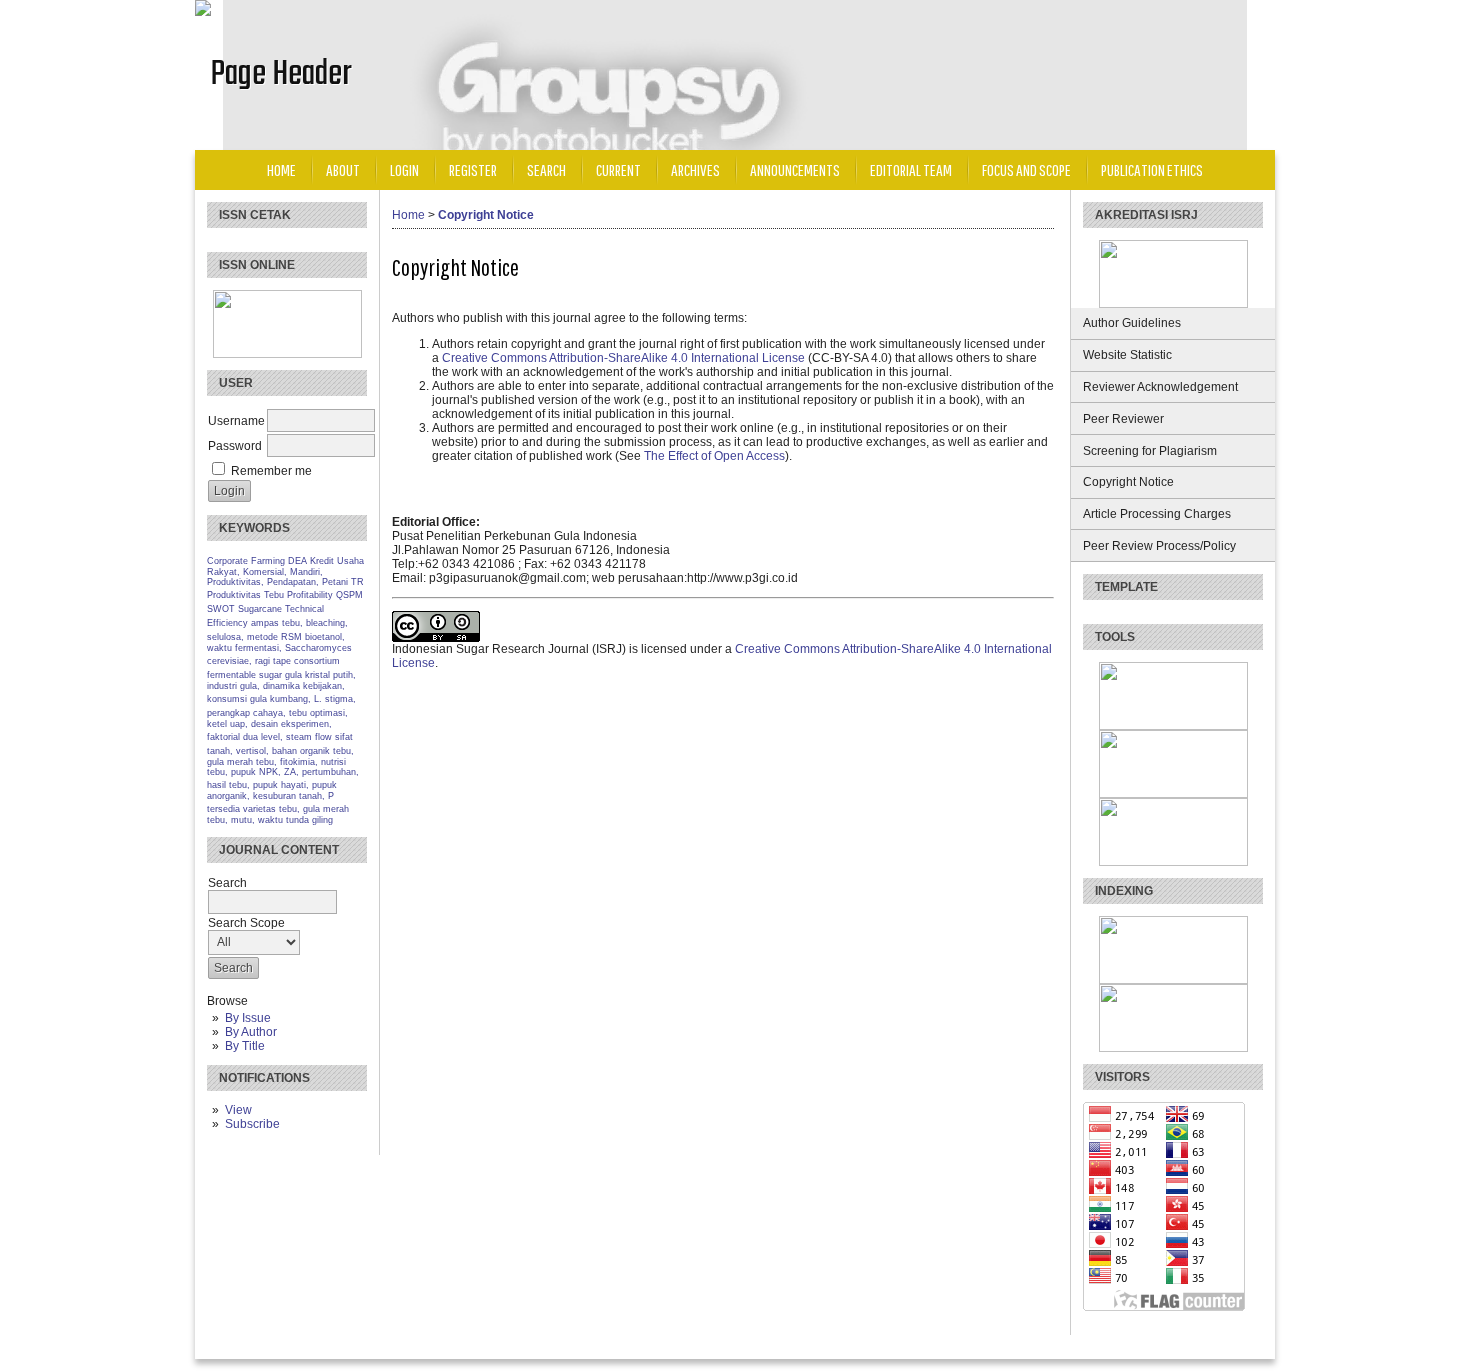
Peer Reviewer (1123, 419)
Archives (695, 169)
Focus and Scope (1026, 169)
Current (618, 169)
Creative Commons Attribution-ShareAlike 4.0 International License (623, 358)
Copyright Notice (1128, 482)
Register (473, 169)
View (238, 1110)
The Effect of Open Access (714, 456)
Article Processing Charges (1157, 514)
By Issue (248, 1018)
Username (236, 421)
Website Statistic (1127, 355)
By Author (251, 1032)
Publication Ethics (1152, 169)
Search (546, 169)
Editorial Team (911, 169)
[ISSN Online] (287, 354)
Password (235, 446)
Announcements (795, 169)
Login (404, 169)
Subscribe (252, 1124)
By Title (245, 1046)
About (343, 169)
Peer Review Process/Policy (1159, 546)
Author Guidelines (1132, 323)
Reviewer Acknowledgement (1160, 387)
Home (281, 169)
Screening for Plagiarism (1150, 451)
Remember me (271, 471)
